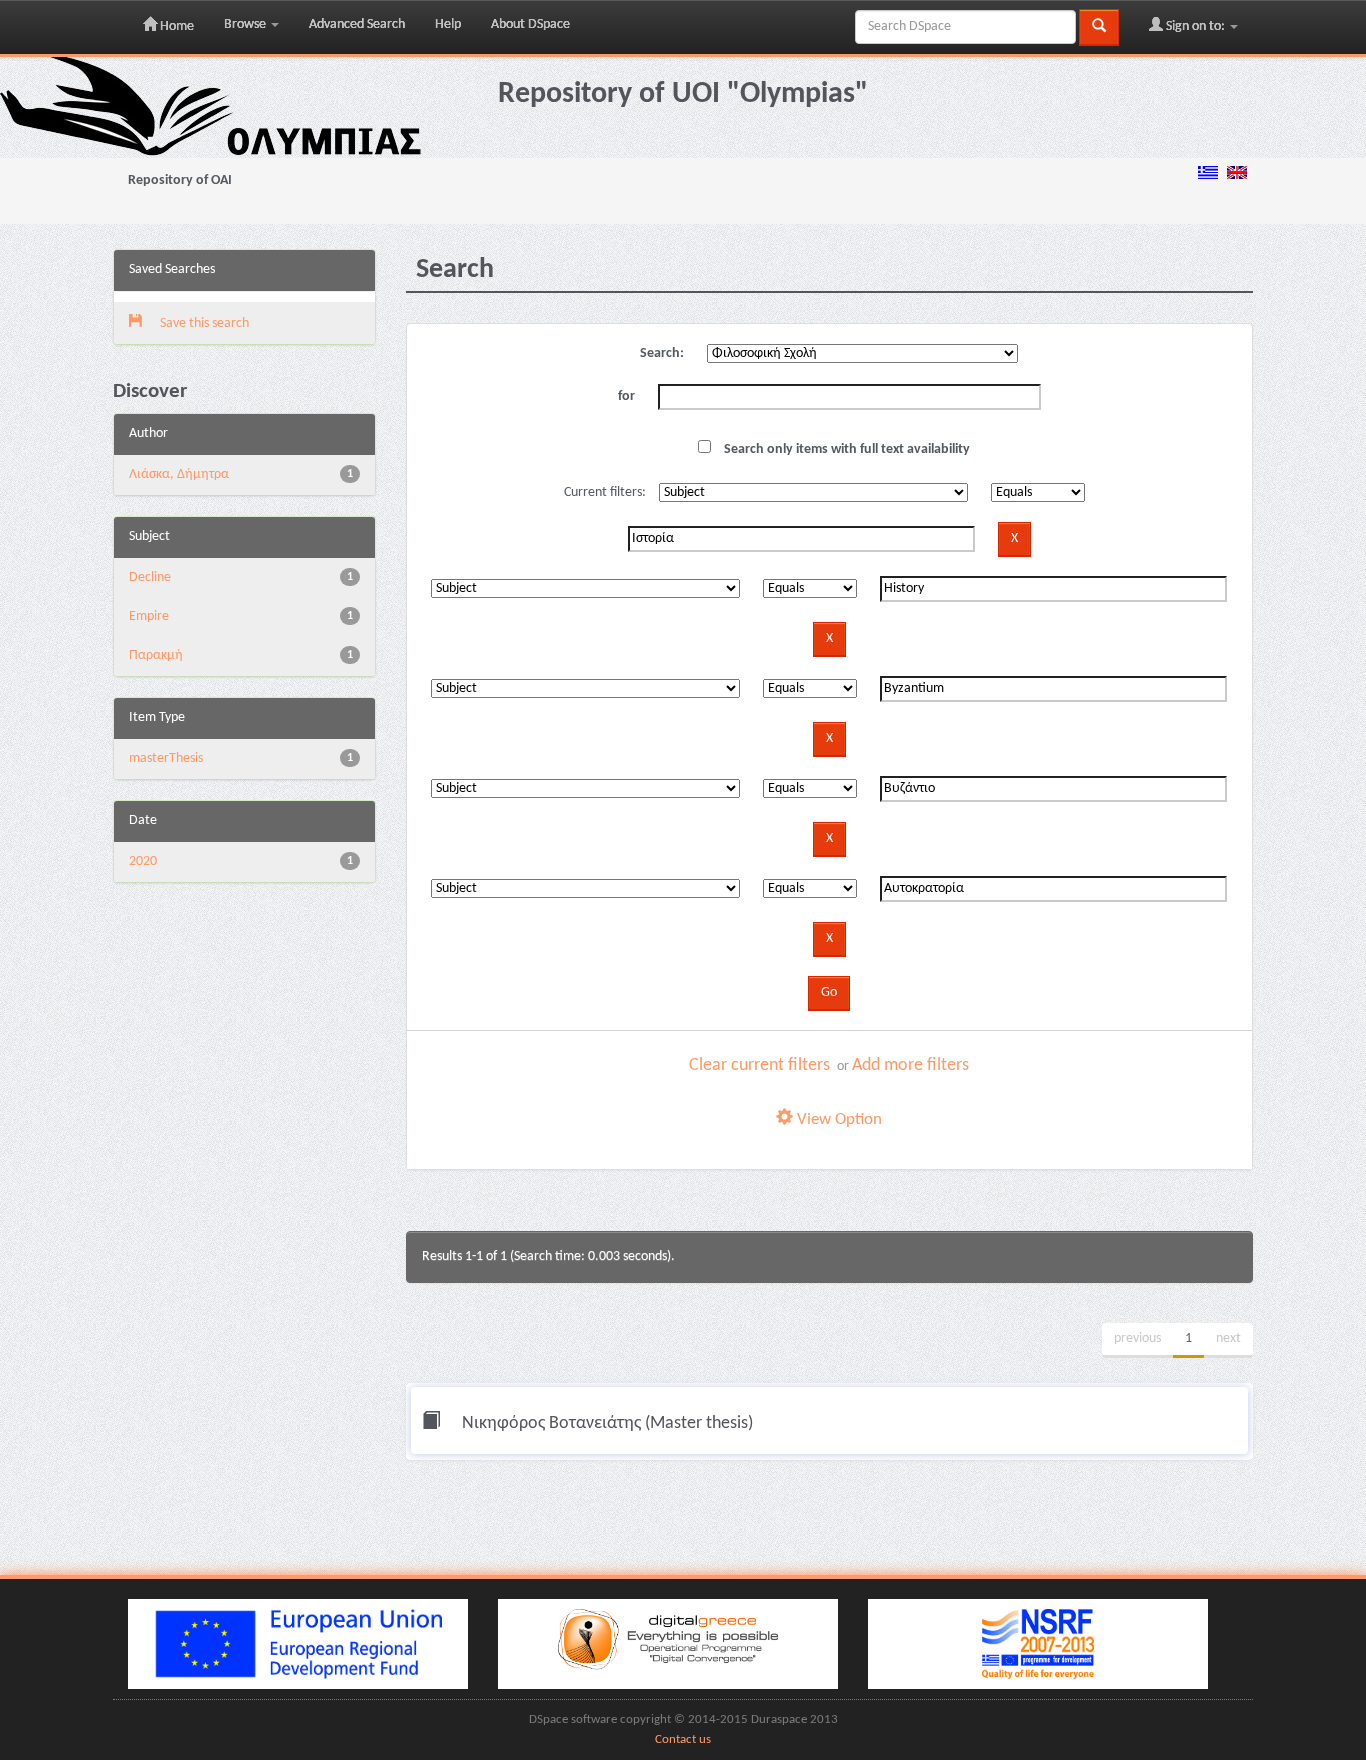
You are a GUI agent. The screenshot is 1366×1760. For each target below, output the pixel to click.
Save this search (203, 323)
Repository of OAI (180, 180)
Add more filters (910, 1065)
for (626, 396)
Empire (149, 616)
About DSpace (530, 24)
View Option (837, 1119)
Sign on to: (1195, 26)
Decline (150, 577)
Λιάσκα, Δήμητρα (179, 474)
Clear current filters (759, 1065)
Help (448, 24)
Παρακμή (156, 655)
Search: (662, 353)
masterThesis (166, 758)
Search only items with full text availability (845, 449)
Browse (246, 24)
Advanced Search (357, 24)
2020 (143, 861)
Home (175, 26)
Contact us (683, 1740)
